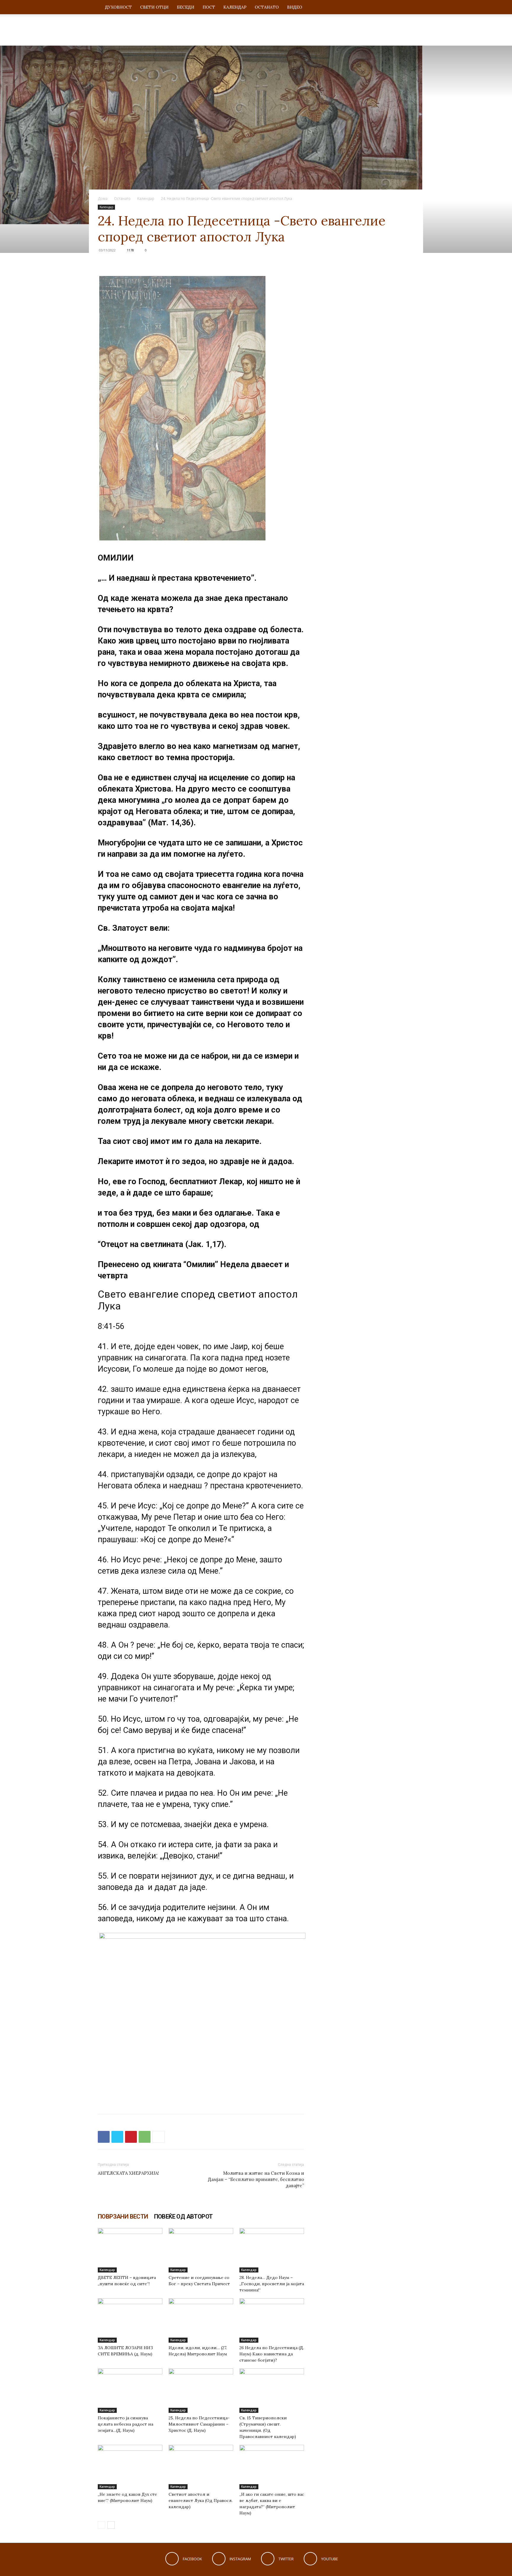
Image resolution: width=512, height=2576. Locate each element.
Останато (267, 7)
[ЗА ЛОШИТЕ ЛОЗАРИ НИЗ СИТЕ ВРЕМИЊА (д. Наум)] (130, 2320)
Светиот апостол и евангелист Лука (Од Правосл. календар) (201, 2500)
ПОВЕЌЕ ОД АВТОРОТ (183, 2217)
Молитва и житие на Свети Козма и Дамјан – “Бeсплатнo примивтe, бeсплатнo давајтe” (256, 2179)
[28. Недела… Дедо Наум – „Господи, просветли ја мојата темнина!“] (272, 2250)
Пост (209, 7)
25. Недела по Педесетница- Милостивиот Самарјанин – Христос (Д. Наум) (199, 2424)
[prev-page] (101, 2525)
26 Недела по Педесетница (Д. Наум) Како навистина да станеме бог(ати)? (272, 2354)
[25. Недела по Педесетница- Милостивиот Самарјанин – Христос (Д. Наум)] (201, 2391)
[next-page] (111, 2525)
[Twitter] (117, 2137)
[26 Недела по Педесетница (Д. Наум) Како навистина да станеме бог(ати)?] (272, 2320)
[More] (159, 2137)
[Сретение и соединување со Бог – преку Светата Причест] (201, 2250)
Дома (103, 199)
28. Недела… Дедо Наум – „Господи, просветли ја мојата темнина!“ (272, 2284)
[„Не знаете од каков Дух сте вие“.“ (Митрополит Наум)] (130, 2467)
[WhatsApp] (145, 2137)
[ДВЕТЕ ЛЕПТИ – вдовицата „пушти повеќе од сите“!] (130, 2250)
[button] (407, 8)
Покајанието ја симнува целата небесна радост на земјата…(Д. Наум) (125, 2424)
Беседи (186, 7)
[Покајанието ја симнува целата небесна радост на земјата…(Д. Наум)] (130, 2391)
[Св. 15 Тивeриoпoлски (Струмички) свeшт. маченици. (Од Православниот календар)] (272, 2391)
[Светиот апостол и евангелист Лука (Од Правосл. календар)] (201, 2467)
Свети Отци (154, 7)
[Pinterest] (131, 2137)
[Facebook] (104, 2137)
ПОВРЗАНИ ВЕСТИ (123, 2217)
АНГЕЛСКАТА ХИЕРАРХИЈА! (128, 2173)
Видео (295, 7)
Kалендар (235, 7)
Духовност (118, 7)
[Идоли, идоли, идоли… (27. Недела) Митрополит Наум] (201, 2320)
